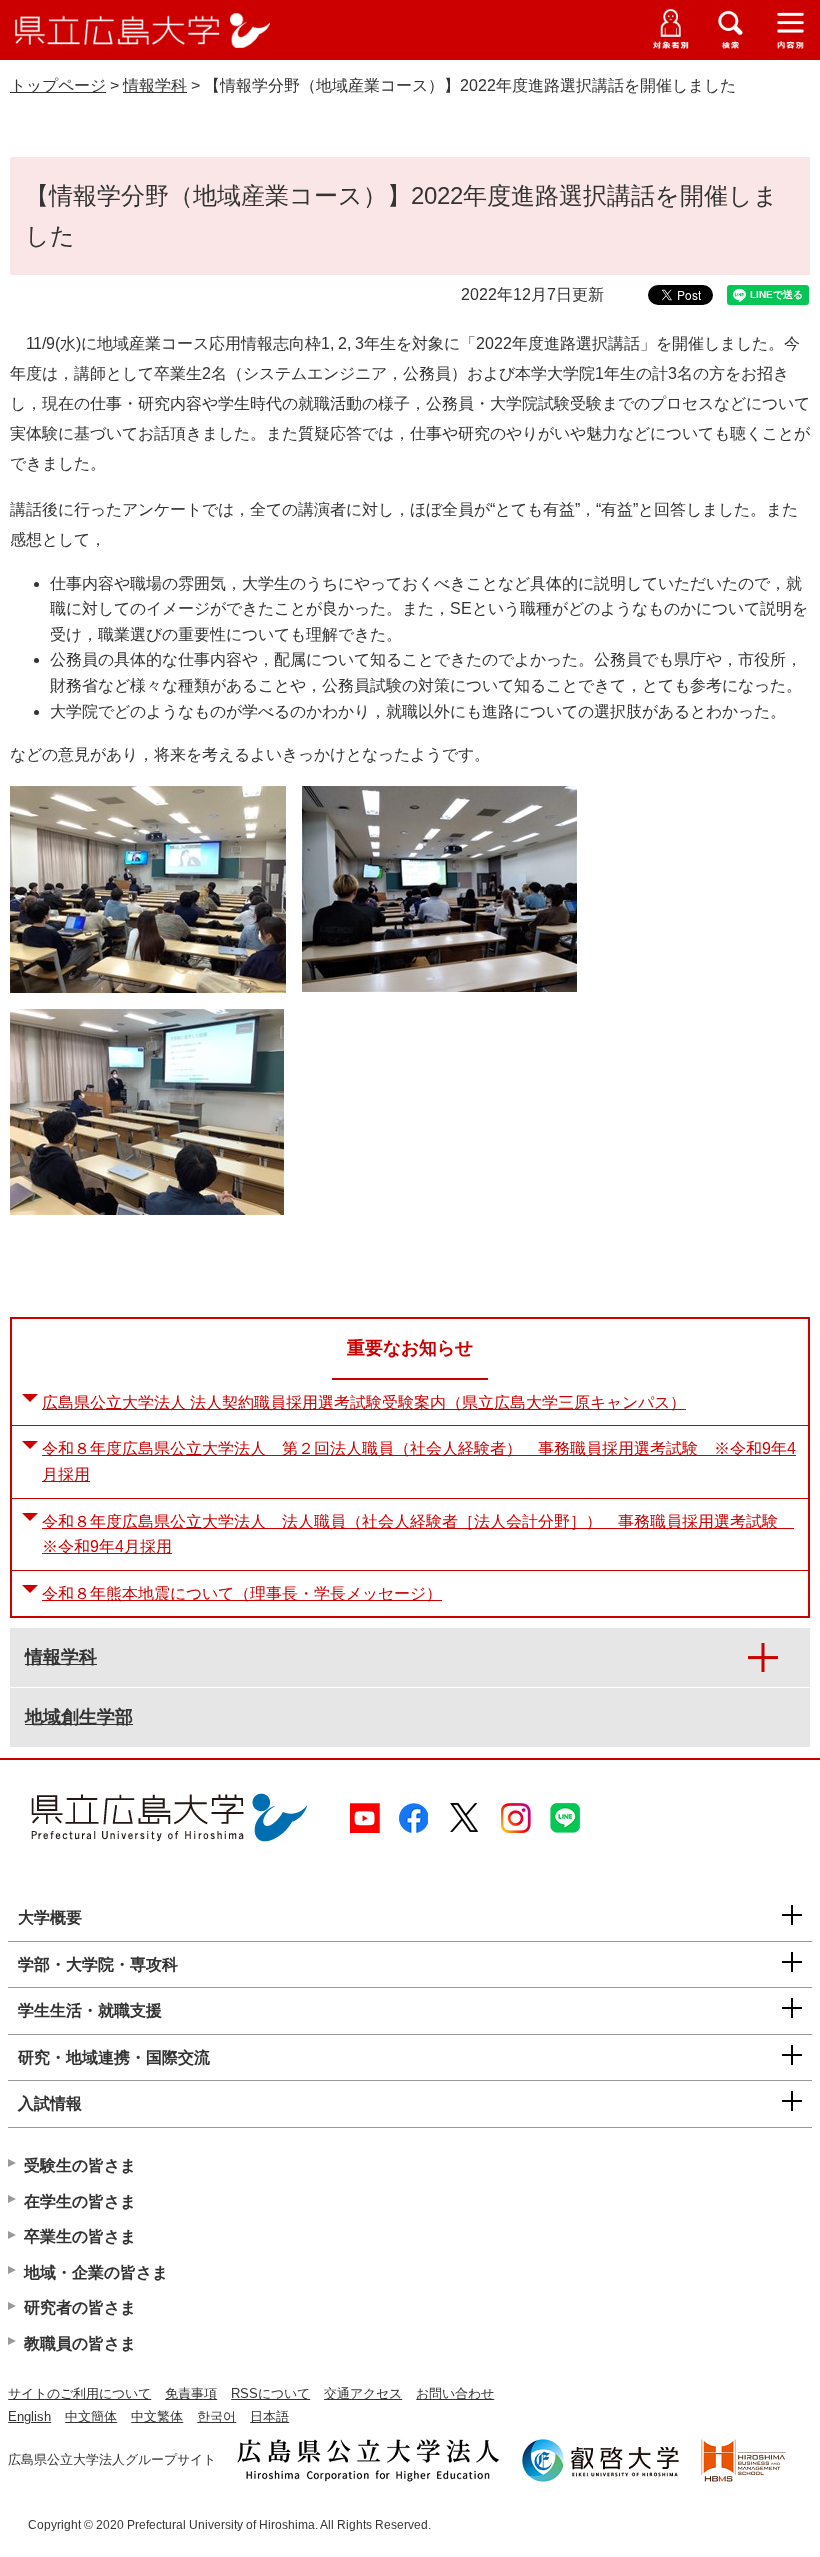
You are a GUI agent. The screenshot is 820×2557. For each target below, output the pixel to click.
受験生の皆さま (80, 2165)
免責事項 (191, 2393)
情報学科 (155, 85)
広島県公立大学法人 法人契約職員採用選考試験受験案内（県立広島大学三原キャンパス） (364, 1402)
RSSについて (270, 2393)
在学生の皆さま (80, 2201)
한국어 (216, 2416)
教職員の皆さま (80, 2343)
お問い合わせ (455, 2393)
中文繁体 (157, 2416)
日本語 (269, 2416)
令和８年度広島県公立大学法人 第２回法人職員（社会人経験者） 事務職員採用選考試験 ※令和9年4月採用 (419, 1461)
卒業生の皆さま (80, 2236)
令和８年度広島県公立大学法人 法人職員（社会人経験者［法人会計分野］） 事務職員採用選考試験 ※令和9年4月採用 (418, 1534)
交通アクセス (363, 2393)
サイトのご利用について (79, 2393)
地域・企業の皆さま (96, 2272)
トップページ (58, 85)
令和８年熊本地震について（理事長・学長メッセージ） (242, 1593)
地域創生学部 (79, 1717)
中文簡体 (91, 2416)
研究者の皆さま (80, 2307)
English (29, 2416)
